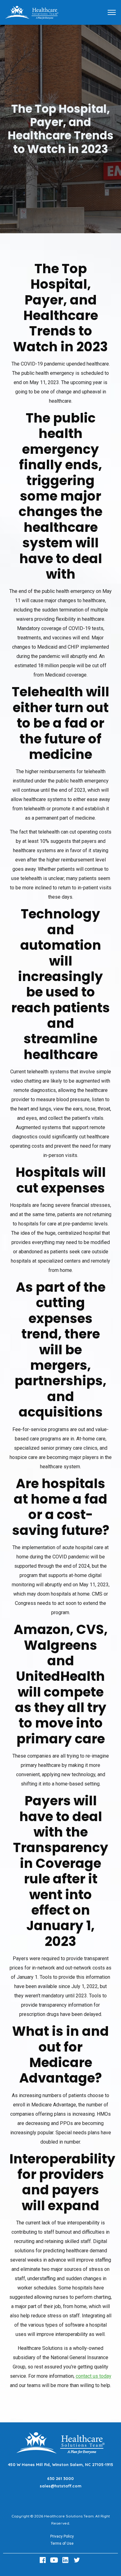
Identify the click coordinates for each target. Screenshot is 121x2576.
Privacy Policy (62, 2536)
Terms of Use (62, 2543)
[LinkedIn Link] (66, 2560)
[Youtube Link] (55, 2560)
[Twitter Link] (78, 2560)
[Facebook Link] (43, 2560)
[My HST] (32, 12)
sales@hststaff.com (60, 2486)
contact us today (94, 2376)
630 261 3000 (60, 2478)
